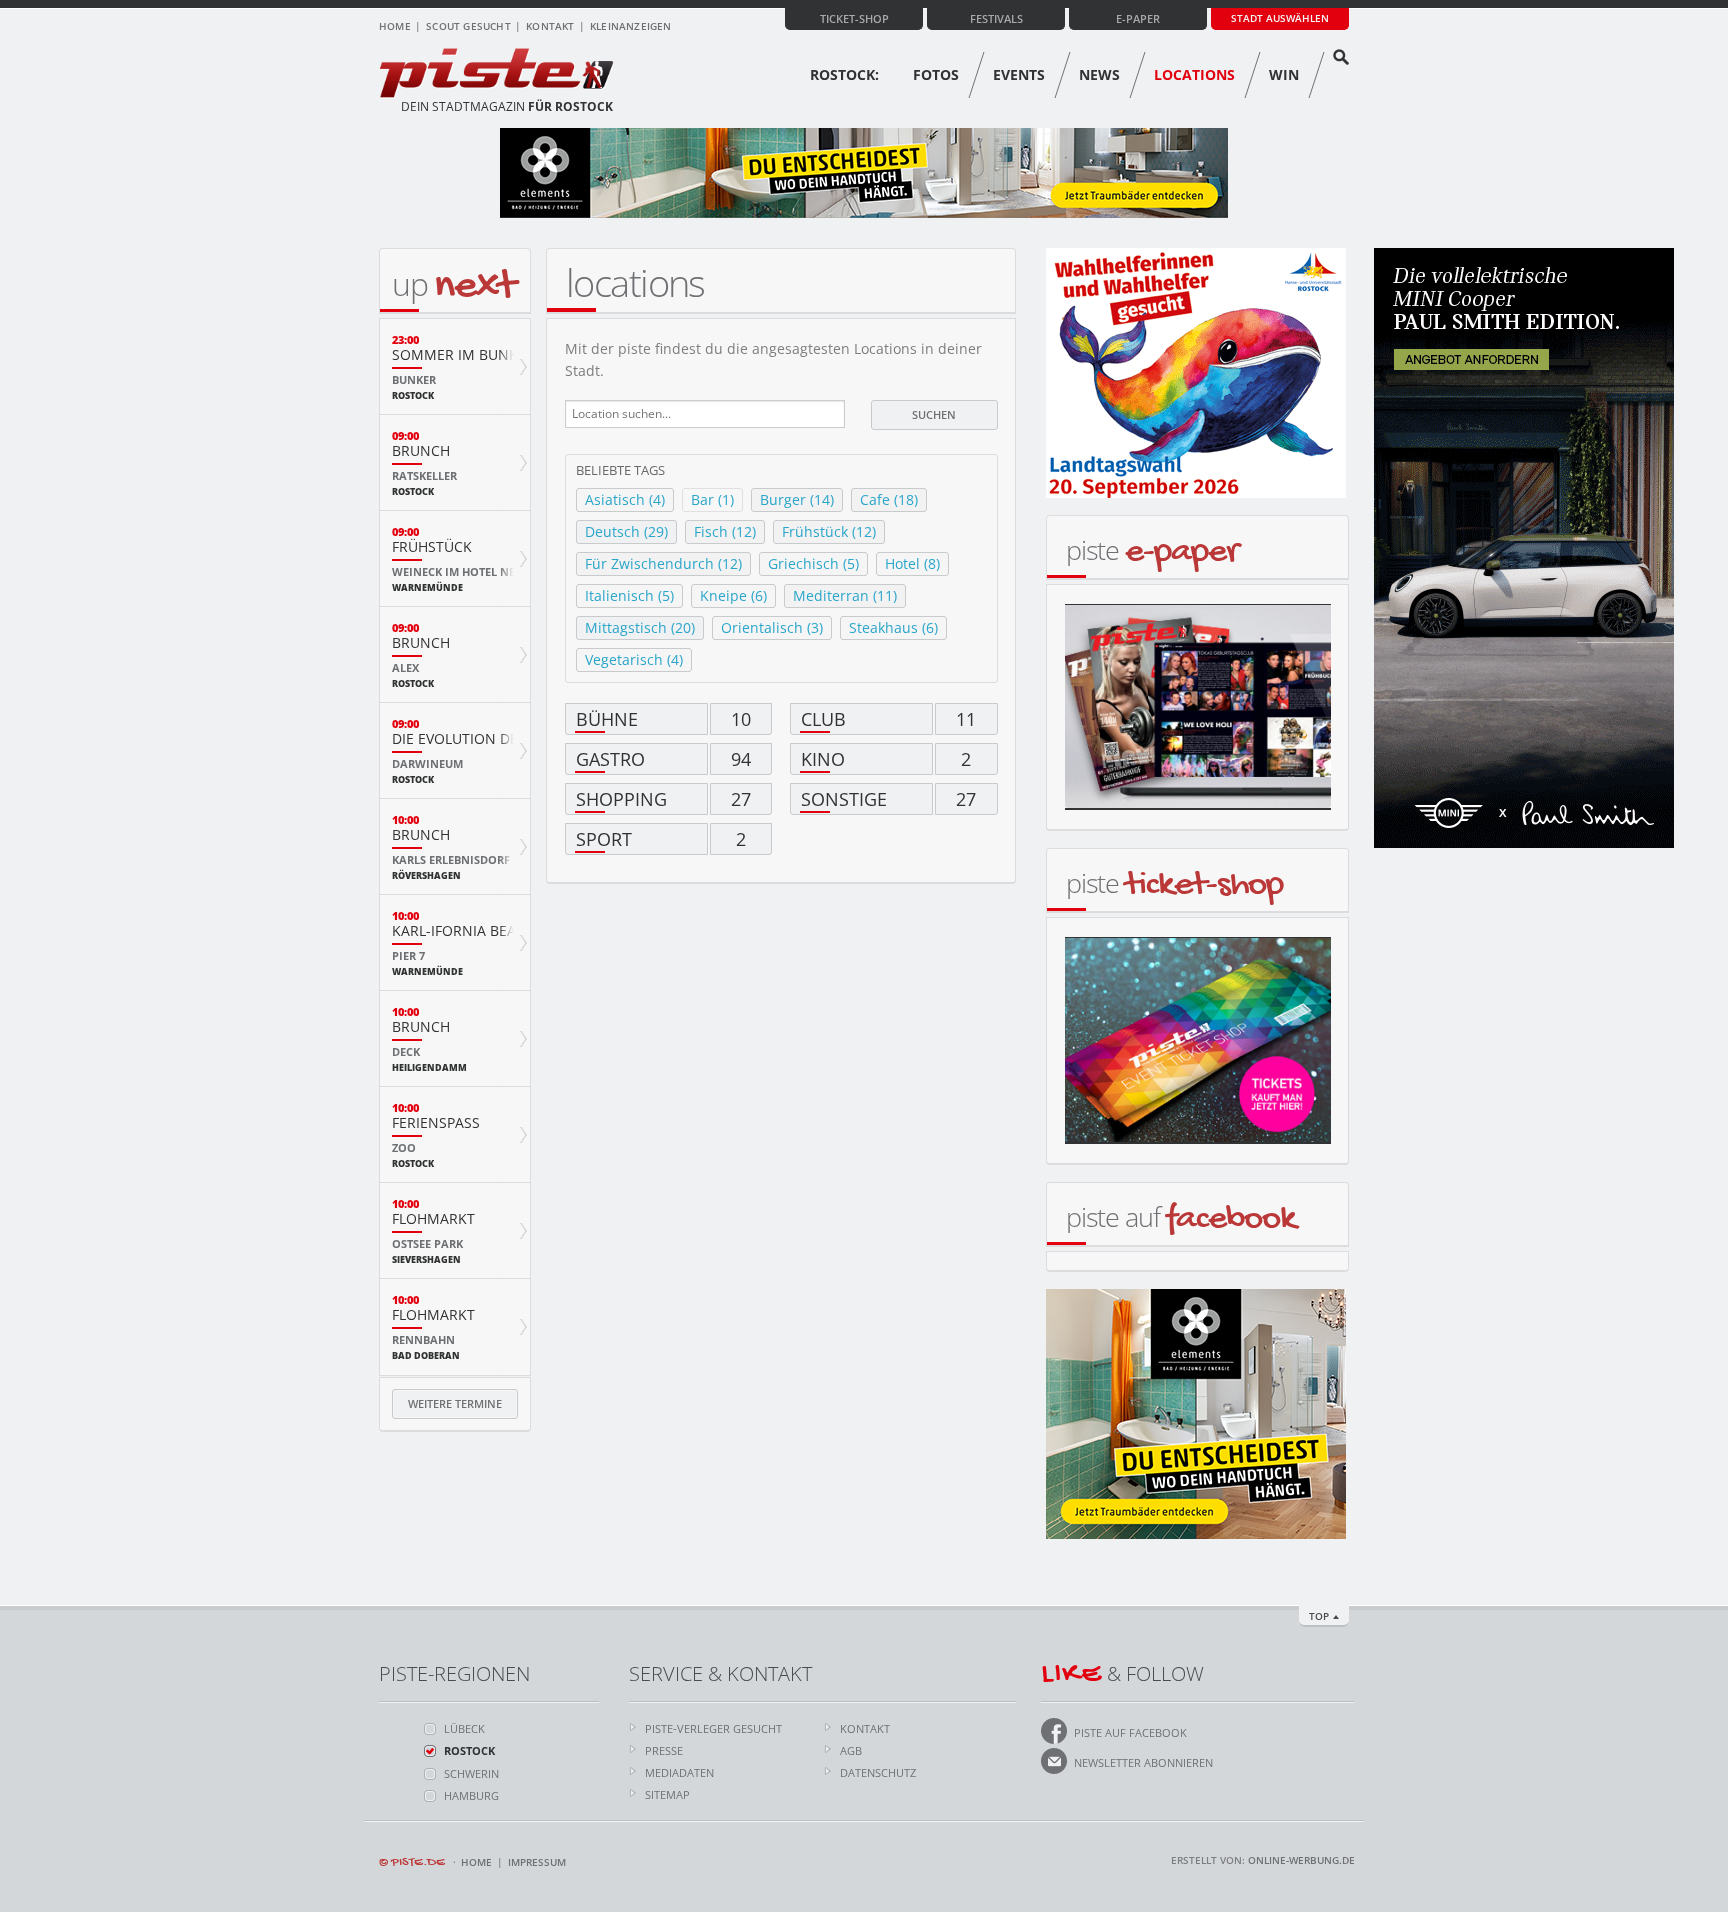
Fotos (936, 74)
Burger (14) (797, 499)
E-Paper (1138, 18)
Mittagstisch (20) (640, 627)
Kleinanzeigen (631, 26)
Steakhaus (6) (893, 627)
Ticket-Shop (854, 18)
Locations (1194, 74)
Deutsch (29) (626, 531)
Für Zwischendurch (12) (663, 563)
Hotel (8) (912, 563)
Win (1284, 74)
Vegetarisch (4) (634, 659)
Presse (664, 1750)
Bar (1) (712, 499)
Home (395, 26)
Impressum (537, 1862)
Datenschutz (878, 1772)
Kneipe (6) (733, 595)
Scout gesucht (468, 26)
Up (453, 283)
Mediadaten (679, 1772)
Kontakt (550, 26)
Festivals (996, 18)
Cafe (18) (889, 499)
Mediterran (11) (845, 595)
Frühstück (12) (829, 531)
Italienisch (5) (629, 595)
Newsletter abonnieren (1143, 1762)
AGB (851, 1750)
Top (1319, 1616)
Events (1019, 74)
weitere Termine (455, 1403)
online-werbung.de (1301, 1860)
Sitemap (667, 1794)
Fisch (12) (725, 531)
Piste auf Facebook (1130, 1732)
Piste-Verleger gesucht (713, 1728)
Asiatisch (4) (625, 499)
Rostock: (844, 74)
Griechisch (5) (813, 563)
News (1099, 74)
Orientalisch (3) (772, 627)
